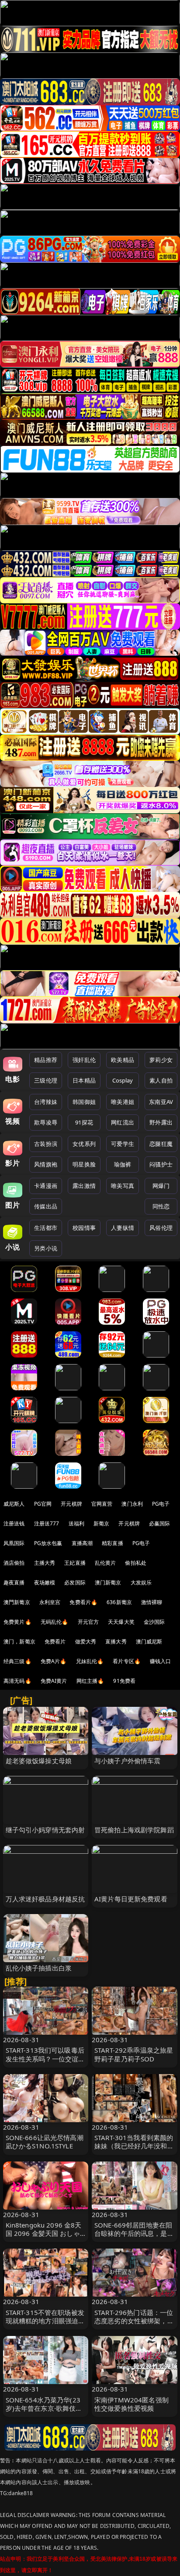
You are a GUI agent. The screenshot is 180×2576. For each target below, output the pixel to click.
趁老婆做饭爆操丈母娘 (39, 1761)
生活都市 (46, 1228)
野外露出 (161, 1122)
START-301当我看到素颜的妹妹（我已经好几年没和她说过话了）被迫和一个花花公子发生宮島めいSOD (134, 2150)
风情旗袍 (46, 1164)
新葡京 (101, 1523)
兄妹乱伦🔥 (90, 1661)
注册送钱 (14, 1523)
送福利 (76, 1523)
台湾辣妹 (46, 1102)
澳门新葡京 (108, 1582)
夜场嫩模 (45, 1582)
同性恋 (161, 1206)
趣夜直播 (14, 1582)
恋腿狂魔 (161, 1144)
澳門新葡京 (17, 1602)
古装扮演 (46, 1144)
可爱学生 (123, 1144)
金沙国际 (154, 1622)
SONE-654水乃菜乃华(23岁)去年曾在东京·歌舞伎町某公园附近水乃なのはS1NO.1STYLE (44, 2412)
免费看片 (55, 1641)
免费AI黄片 (54, 1681)
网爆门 (161, 1186)
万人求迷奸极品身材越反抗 (45, 1899)
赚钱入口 (161, 1661)
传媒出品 (46, 1206)
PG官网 (43, 1504)
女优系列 (84, 1144)
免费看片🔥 (83, 1602)
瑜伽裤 (123, 1164)
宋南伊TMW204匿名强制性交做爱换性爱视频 (132, 2404)
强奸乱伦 (84, 1060)
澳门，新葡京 (19, 1641)
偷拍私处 (136, 1563)
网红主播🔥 (90, 1681)
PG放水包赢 (48, 1543)
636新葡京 (119, 1602)
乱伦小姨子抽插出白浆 (39, 1968)
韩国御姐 (84, 1102)
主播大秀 (45, 1563)
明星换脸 (84, 1164)
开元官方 (88, 1622)
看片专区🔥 (127, 1661)
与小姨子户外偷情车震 (128, 1761)
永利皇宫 (50, 1602)
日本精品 (84, 1080)
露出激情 (84, 1186)
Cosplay (123, 1080)
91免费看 (124, 1681)
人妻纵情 (123, 1228)
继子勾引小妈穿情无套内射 (45, 1830)
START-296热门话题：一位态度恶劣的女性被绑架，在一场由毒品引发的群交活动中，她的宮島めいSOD (134, 2325)
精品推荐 (46, 1060)
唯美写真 (123, 1186)
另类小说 (46, 1248)
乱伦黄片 (106, 1563)
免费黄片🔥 (17, 1622)
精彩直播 (112, 1543)
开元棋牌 (71, 1504)
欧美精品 (123, 1060)
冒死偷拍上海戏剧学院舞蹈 (134, 1830)
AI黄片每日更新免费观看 (131, 1899)
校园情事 (84, 1228)
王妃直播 (75, 1563)
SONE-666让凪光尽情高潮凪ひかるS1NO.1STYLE (45, 2142)
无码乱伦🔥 (55, 1622)
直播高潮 (82, 1543)
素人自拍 (161, 1080)
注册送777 (47, 1523)
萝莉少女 (161, 1060)
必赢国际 (160, 1523)
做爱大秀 (86, 1641)
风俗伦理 (161, 1228)
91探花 (84, 1122)
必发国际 (75, 1582)
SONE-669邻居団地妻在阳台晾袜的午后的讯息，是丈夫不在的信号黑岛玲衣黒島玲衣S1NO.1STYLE (134, 2238)
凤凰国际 (14, 1543)
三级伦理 (46, 1080)
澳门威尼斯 (149, 1641)
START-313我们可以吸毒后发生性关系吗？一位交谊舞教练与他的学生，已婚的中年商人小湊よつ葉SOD (45, 2063)
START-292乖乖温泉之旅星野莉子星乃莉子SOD (134, 2054)
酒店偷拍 (14, 1563)
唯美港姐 (123, 1102)
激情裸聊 (152, 1602)
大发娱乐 (141, 1582)
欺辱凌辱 (46, 1122)
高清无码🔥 (17, 1681)
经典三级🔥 (17, 1661)
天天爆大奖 (121, 1622)
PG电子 (161, 1504)
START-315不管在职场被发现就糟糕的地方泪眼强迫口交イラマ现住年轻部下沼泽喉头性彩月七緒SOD (45, 2325)
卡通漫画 (46, 1186)
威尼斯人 (14, 1504)
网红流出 (123, 1122)
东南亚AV (161, 1102)
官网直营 (102, 1504)
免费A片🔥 (54, 1661)
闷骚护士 (161, 1164)
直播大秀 (116, 1641)
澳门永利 (132, 1504)
